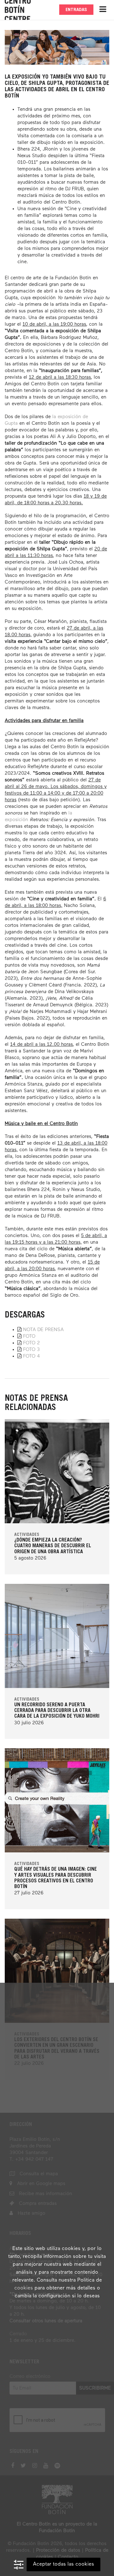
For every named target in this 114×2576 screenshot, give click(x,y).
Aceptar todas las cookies (63, 2564)
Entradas (76, 10)
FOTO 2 (32, 1343)
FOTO (29, 1336)
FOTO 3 (32, 1350)
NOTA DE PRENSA (43, 1330)
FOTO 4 (32, 1356)
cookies (24, 2288)
